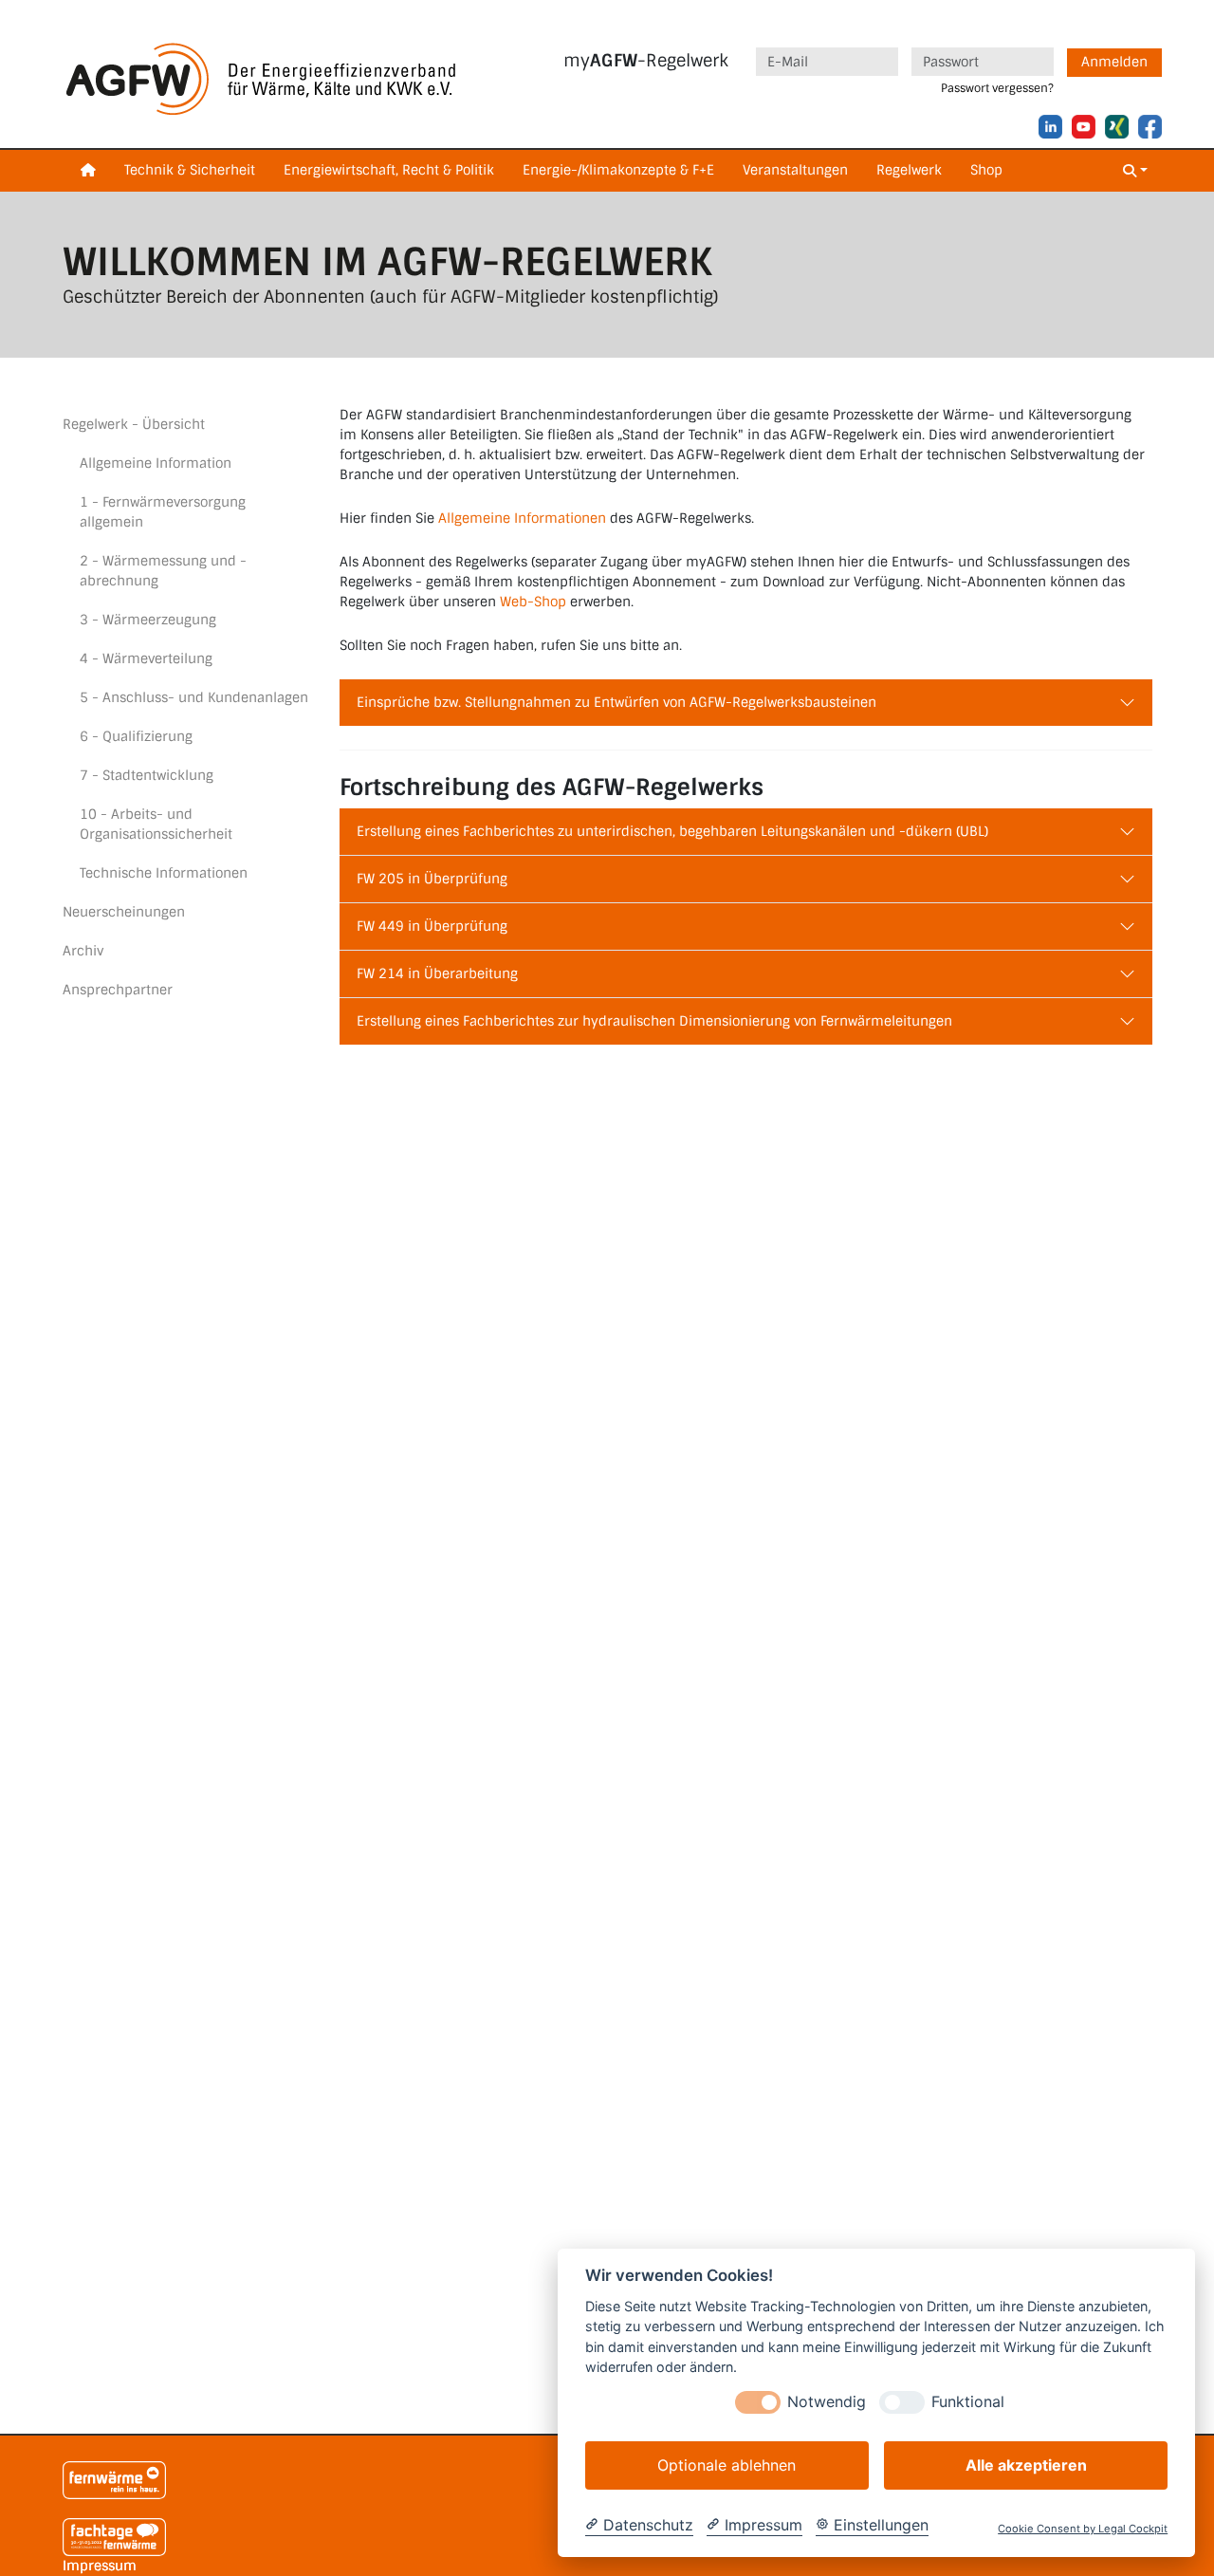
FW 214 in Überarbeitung (437, 973)
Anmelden (1114, 62)
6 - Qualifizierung (136, 736)
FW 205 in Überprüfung (432, 879)
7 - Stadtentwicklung (147, 775)
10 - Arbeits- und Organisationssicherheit (156, 824)
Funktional (968, 2402)
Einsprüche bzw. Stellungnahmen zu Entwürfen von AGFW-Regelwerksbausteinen (616, 702)
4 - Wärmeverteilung (146, 658)
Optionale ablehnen (727, 2465)
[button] (1135, 171)
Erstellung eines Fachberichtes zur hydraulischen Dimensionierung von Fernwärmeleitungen (654, 1021)
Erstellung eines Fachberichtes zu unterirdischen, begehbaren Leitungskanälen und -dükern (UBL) (672, 831)
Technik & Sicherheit (190, 170)
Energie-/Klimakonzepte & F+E (618, 170)
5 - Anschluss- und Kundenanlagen (194, 697)
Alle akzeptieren (1026, 2465)
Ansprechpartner (118, 990)
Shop (986, 170)
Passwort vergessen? (997, 88)
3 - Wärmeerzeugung (148, 620)
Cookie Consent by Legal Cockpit (1083, 2529)
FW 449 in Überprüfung (432, 926)
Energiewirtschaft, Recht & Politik (389, 170)
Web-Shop (533, 602)
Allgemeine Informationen (522, 518)
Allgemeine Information (156, 463)
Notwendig (827, 2402)
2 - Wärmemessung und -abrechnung (163, 571)
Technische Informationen (164, 873)
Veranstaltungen (795, 170)
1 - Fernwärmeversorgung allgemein (163, 512)
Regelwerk (909, 170)
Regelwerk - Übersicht (134, 424)
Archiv (83, 951)
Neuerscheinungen (124, 912)
